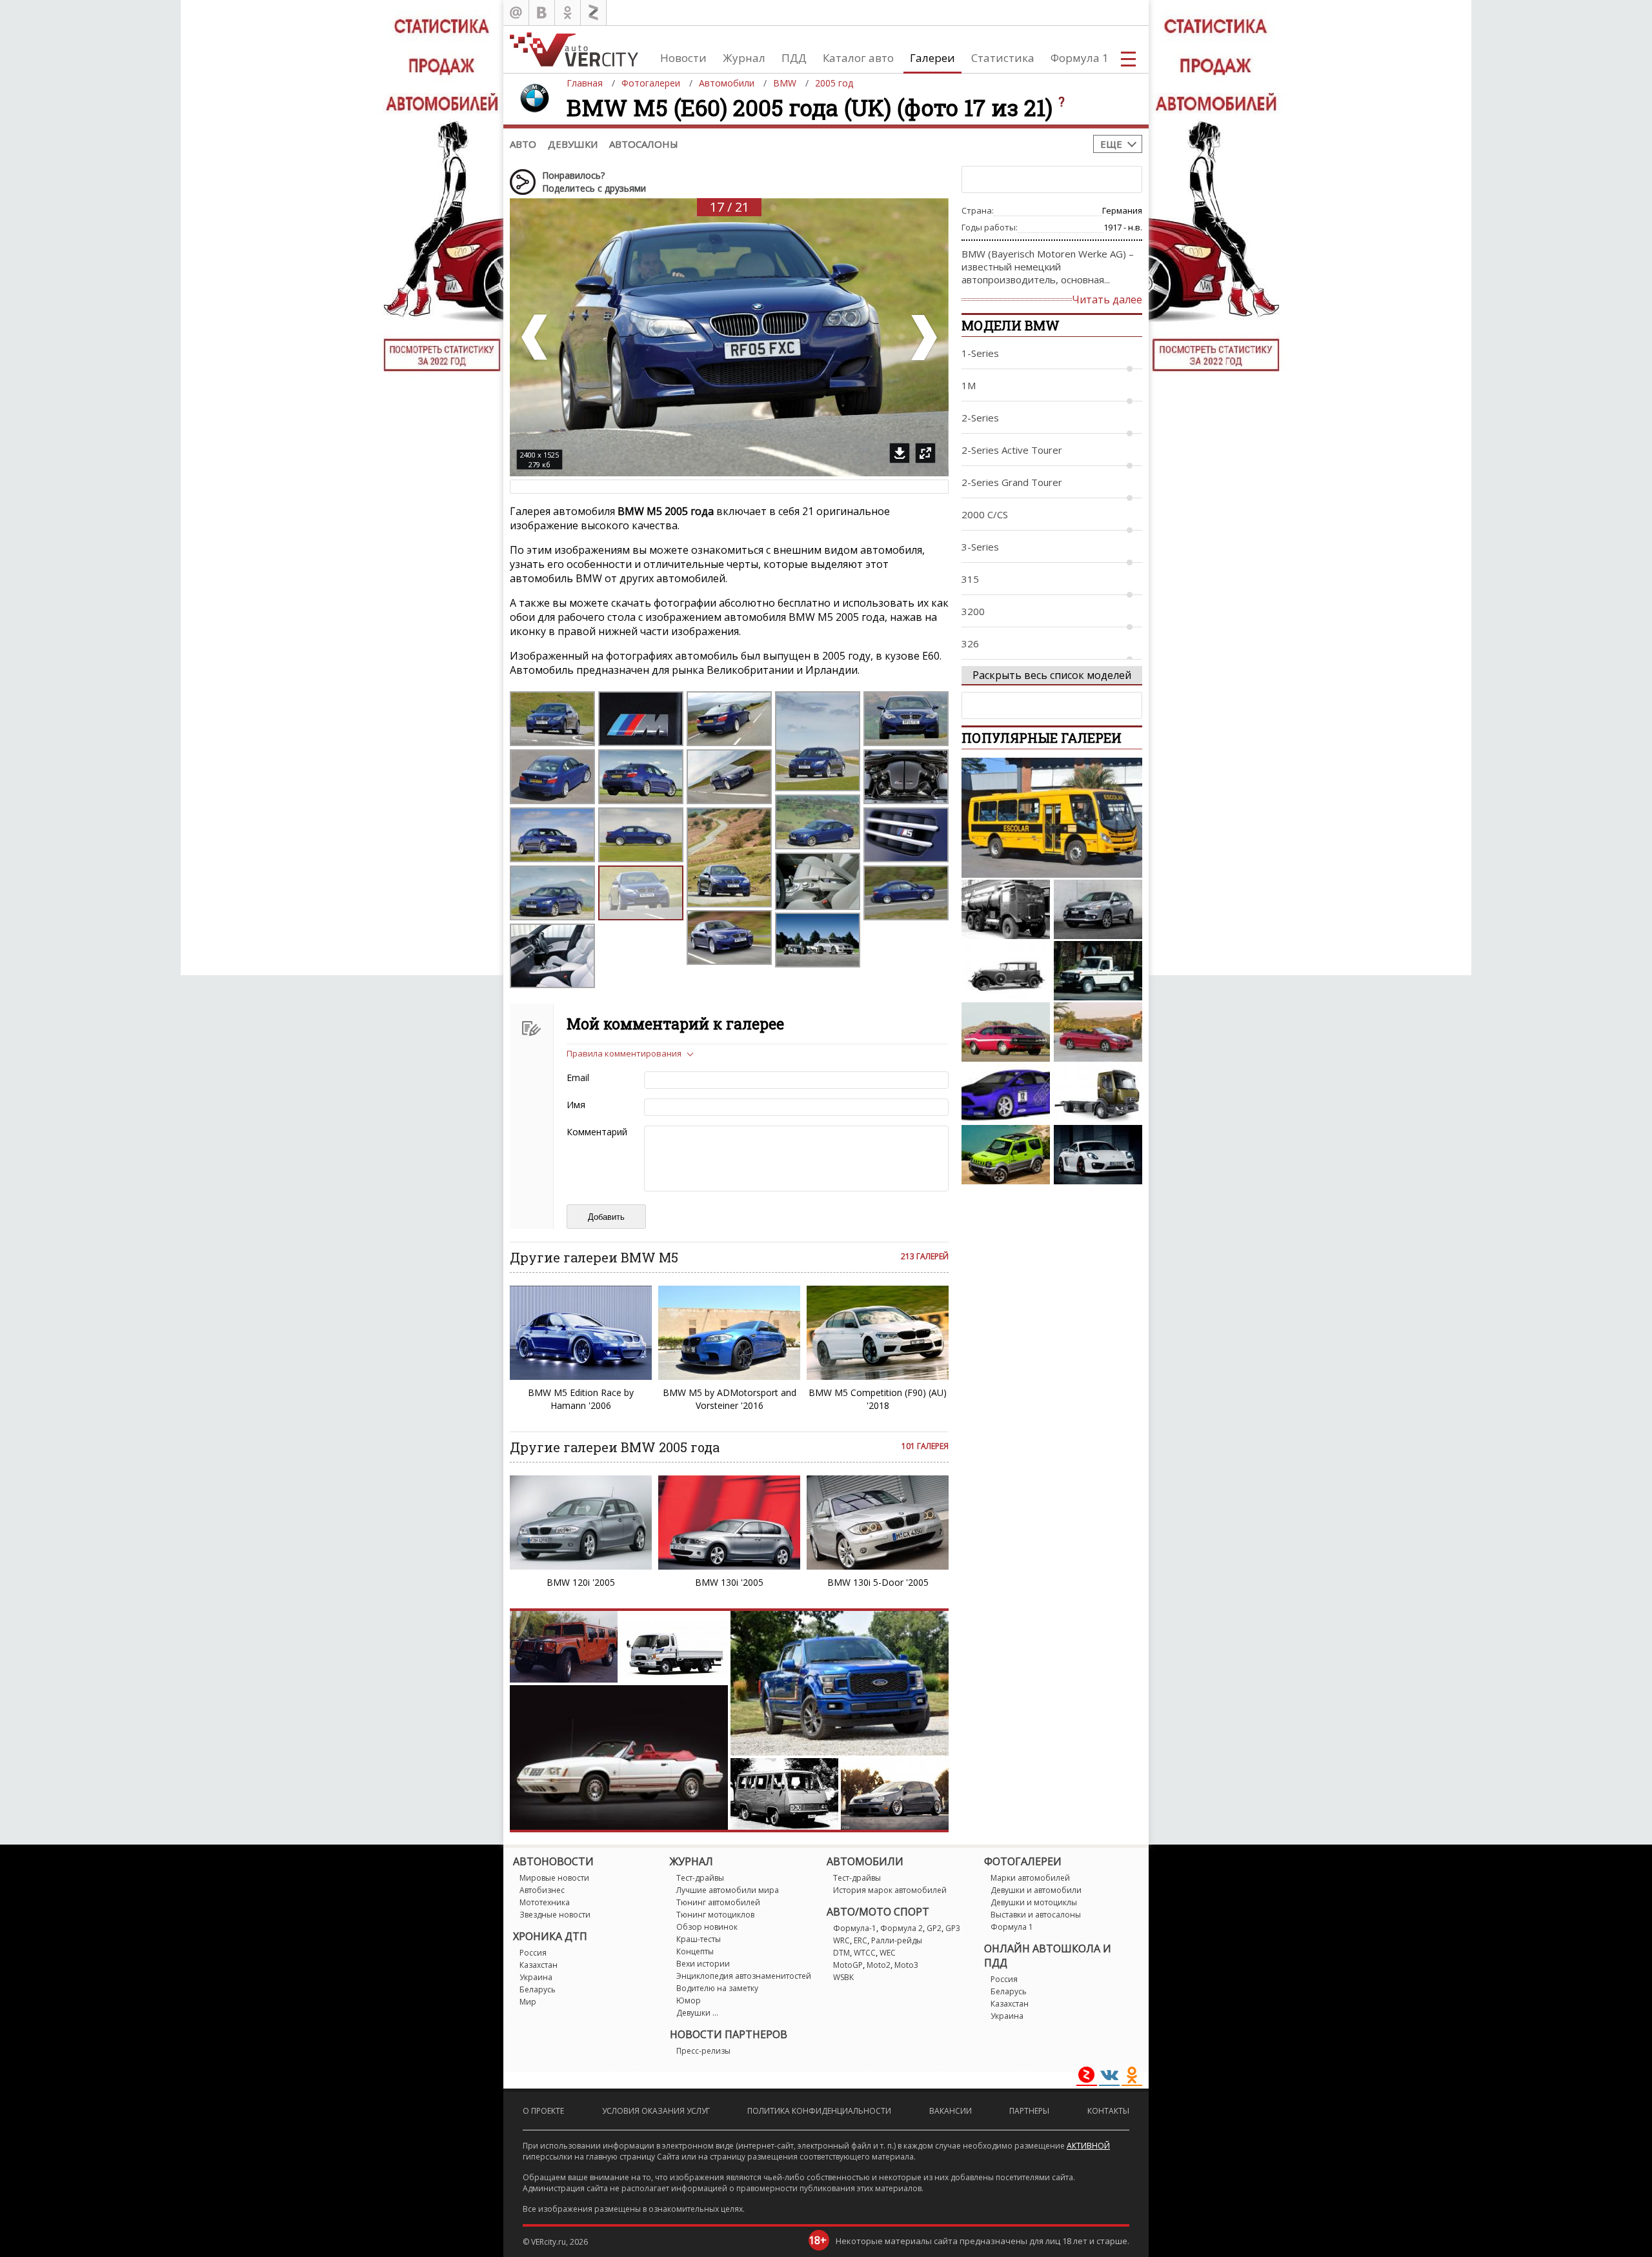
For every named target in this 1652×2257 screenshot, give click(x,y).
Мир (528, 2002)
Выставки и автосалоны (1036, 1915)
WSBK (843, 1977)
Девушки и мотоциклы (1034, 1902)
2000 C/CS (985, 514)
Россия (533, 1953)
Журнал (744, 58)
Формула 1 (1080, 58)
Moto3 (906, 1965)
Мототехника (545, 1902)
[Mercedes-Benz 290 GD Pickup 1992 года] (1098, 971)
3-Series (980, 547)
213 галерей (925, 1256)
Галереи (932, 58)
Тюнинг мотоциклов (715, 1915)
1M (969, 385)
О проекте (543, 2111)
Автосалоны (644, 144)
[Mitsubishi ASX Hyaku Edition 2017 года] (1098, 909)
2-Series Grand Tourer (1012, 482)
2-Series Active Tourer (1012, 450)
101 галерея (925, 1446)
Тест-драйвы (700, 1878)
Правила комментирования (624, 1053)
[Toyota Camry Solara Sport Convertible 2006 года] (1098, 1032)
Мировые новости (554, 1878)
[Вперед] (923, 337)
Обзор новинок (707, 1927)
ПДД (794, 58)
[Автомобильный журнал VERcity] (574, 49)
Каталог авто (858, 58)
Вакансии (951, 2111)
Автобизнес (542, 1890)
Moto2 (879, 1965)
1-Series (980, 353)
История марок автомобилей (890, 1890)
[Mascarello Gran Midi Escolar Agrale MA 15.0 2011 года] (1052, 818)
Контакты (1108, 2111)
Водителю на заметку (717, 1988)
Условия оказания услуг (656, 2111)
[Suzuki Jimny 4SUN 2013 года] (1006, 1155)
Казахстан (539, 1965)
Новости (683, 58)
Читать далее (1107, 299)
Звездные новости (555, 1915)
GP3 (953, 1928)
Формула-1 (855, 1928)
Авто (523, 144)
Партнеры (1029, 2111)
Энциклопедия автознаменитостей (744, 1976)
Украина (536, 1977)
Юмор (689, 2000)
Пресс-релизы (703, 2051)
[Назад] (536, 337)
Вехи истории (703, 1964)
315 (970, 579)
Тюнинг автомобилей (718, 1902)
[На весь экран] (925, 453)
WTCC (865, 1953)
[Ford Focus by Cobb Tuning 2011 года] (1006, 1093)
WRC (841, 1940)
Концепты (695, 1951)
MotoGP (848, 1965)
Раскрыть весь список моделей (1052, 675)
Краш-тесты (699, 1939)
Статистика (1003, 58)
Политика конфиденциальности (819, 2111)
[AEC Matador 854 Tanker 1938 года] (1006, 909)
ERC (861, 1940)
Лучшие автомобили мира (728, 1890)
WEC (888, 1953)
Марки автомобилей (1030, 1878)
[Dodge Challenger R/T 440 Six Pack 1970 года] (1006, 1032)
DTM (841, 1953)
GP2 (934, 1928)
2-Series (980, 418)
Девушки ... (697, 2013)
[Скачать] (900, 453)
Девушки (573, 144)
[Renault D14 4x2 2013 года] (1098, 1093)
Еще (1111, 144)
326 (970, 643)
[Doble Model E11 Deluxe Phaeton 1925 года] (1006, 971)
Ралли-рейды (897, 1940)
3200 (973, 611)
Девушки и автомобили (1036, 1890)
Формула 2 (902, 1928)
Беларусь (538, 1989)
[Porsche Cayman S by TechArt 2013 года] (1098, 1155)
